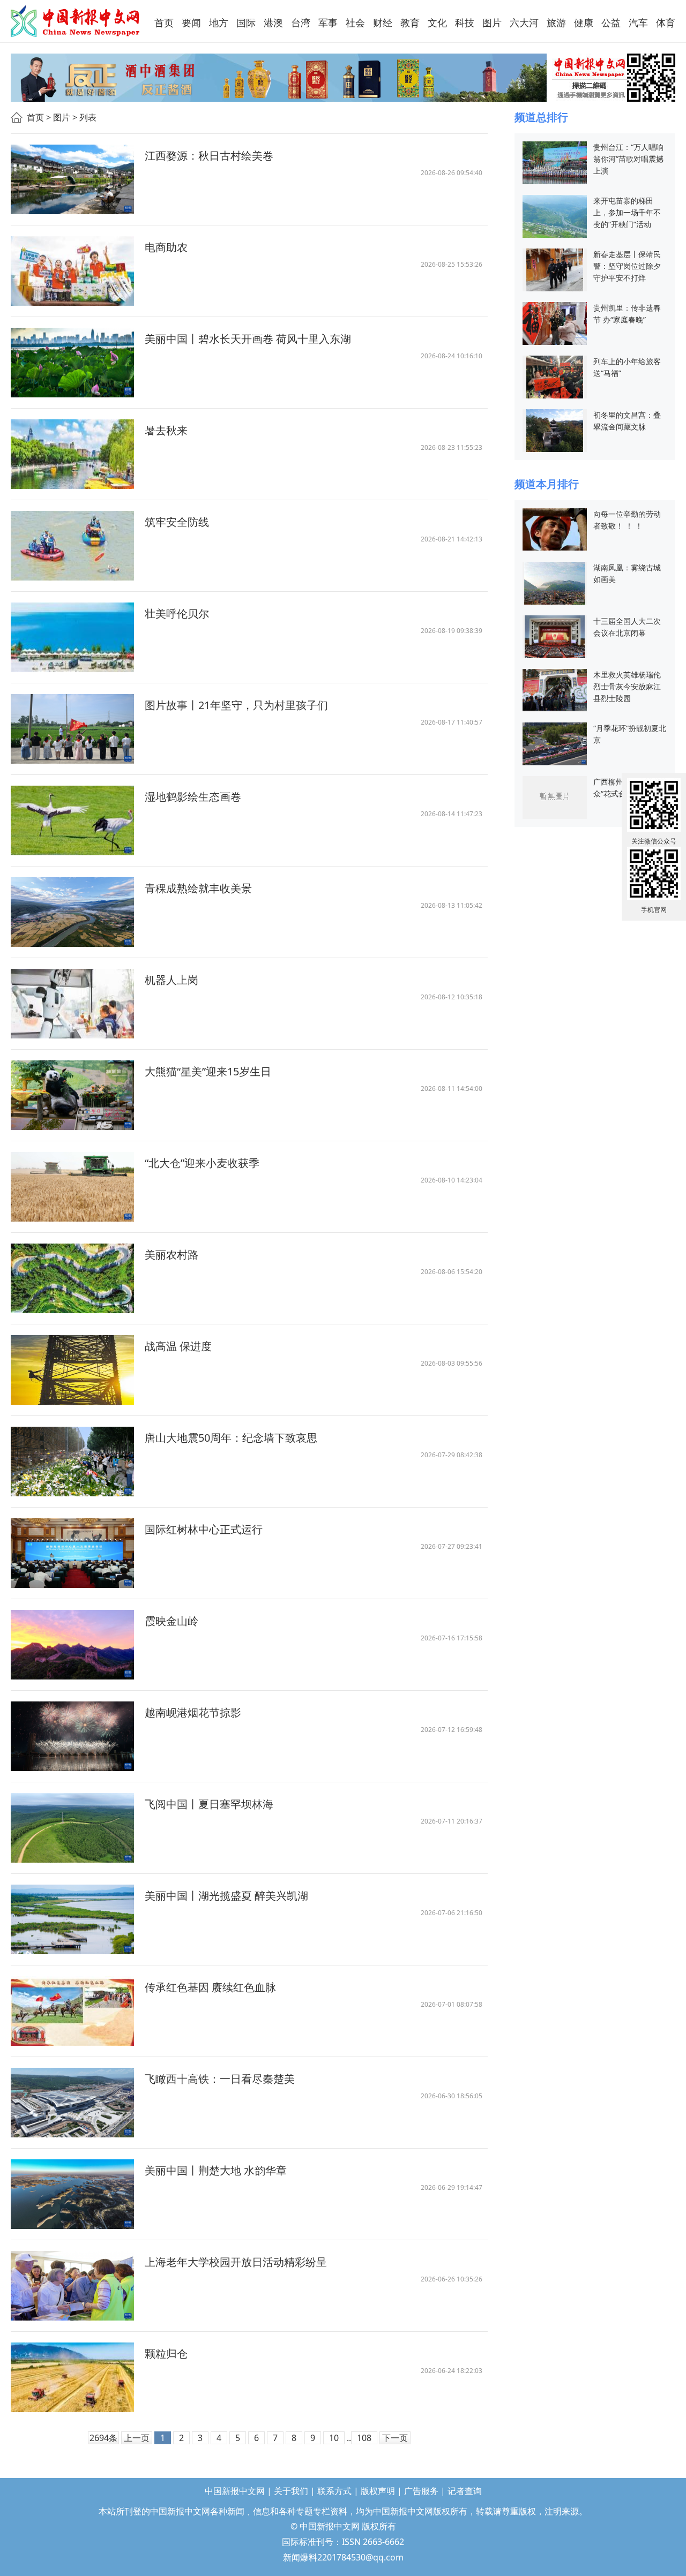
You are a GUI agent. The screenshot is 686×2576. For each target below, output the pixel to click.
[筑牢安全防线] (72, 546)
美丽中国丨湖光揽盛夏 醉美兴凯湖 (226, 1896)
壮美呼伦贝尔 (177, 613)
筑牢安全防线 (177, 522)
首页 (35, 117)
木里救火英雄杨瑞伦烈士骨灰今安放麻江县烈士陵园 (627, 686)
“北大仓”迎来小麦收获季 (202, 1163)
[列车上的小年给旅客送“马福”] (555, 376)
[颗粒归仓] (72, 2377)
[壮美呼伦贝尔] (72, 637)
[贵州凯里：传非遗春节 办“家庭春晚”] (555, 322)
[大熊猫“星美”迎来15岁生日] (72, 1095)
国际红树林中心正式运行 (204, 1529)
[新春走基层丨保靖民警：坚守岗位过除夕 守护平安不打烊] (555, 269)
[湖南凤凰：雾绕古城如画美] (555, 582)
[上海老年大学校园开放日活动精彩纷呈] (72, 2286)
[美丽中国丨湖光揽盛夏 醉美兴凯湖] (72, 1919)
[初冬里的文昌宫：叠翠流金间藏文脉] (555, 430)
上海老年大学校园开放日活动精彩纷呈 (236, 2262)
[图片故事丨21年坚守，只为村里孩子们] (72, 729)
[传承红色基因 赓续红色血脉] (72, 2011)
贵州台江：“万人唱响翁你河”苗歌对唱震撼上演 (628, 159)
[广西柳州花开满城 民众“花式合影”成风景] (555, 797)
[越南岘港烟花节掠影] (72, 1736)
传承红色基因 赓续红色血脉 (210, 1987)
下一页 (395, 2438)
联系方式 (334, 2491)
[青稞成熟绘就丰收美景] (72, 912)
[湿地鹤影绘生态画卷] (72, 820)
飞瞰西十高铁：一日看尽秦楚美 (220, 2079)
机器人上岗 (171, 980)
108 (364, 2438)
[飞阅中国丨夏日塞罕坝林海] (72, 1828)
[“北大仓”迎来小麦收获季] (72, 1187)
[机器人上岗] (72, 1004)
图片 (62, 117)
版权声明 (378, 2491)
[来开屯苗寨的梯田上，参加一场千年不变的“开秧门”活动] (555, 215)
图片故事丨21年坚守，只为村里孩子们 (236, 705)
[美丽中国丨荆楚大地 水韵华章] (72, 2194)
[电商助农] (72, 271)
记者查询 (465, 2491)
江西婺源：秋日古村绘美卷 (209, 156)
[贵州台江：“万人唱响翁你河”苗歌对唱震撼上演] (555, 161)
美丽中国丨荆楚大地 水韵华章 (216, 2170)
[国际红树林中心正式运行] (72, 1553)
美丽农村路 (171, 1255)
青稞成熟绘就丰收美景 (198, 888)
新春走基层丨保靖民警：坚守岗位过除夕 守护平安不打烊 (627, 266)
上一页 (137, 2438)
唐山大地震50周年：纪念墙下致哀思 (231, 1438)
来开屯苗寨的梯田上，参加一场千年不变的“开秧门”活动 (627, 212)
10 (334, 2438)
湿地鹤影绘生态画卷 (193, 797)
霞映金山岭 (171, 1621)
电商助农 (166, 247)
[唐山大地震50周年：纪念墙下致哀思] (72, 1462)
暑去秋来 (166, 430)
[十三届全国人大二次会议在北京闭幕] (555, 636)
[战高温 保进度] (72, 1370)
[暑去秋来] (72, 454)
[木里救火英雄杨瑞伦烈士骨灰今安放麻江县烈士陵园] (555, 689)
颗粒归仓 (166, 2353)
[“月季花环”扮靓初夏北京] (555, 743)
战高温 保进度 (178, 1346)
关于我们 (291, 2491)
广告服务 (421, 2491)
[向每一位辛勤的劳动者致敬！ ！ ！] (555, 528)
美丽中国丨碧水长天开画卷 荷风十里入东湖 (248, 339)
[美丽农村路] (72, 1278)
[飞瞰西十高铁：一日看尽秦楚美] (72, 2103)
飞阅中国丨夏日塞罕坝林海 (209, 1804)
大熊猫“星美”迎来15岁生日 (208, 1071)
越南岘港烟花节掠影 (193, 1712)
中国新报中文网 (76, 21)
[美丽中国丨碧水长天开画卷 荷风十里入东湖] (72, 363)
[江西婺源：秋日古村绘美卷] (72, 179)
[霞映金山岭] (72, 1645)
